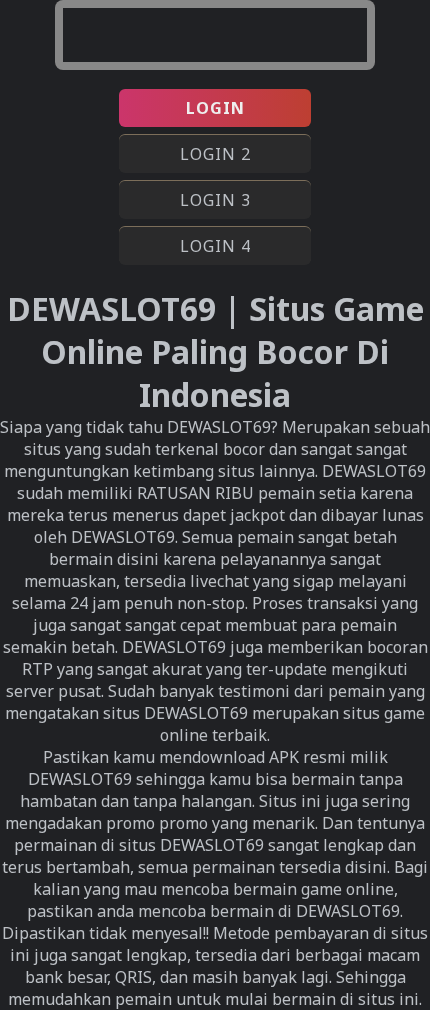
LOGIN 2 (215, 154)
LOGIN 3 (215, 200)
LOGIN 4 (215, 246)
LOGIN (215, 108)
